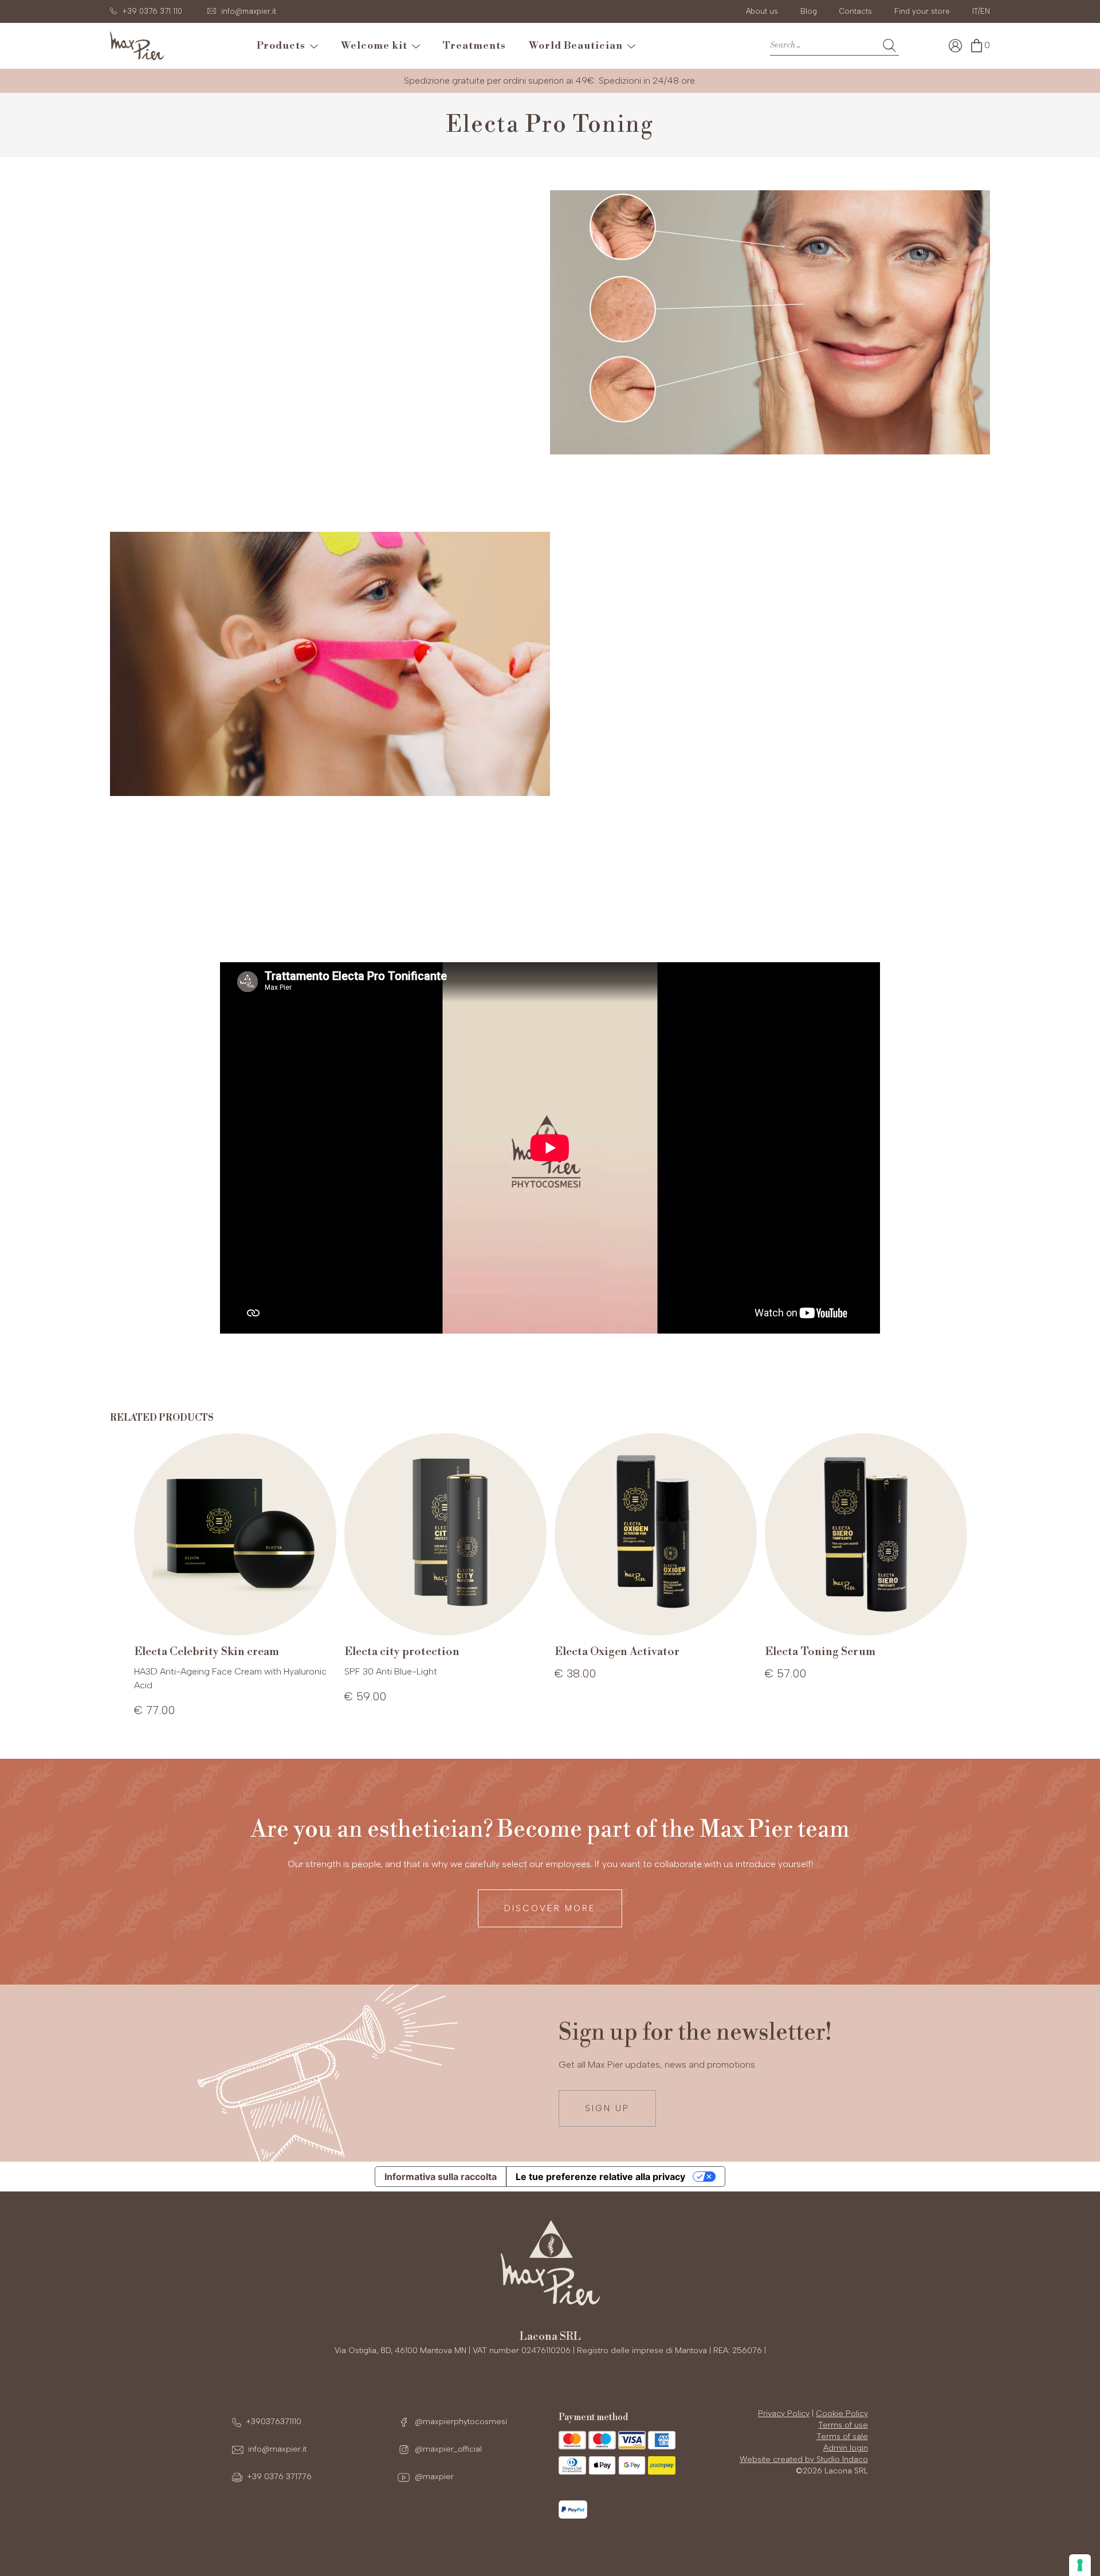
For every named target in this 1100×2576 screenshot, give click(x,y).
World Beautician (578, 46)
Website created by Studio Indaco (804, 2459)
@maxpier (433, 2477)
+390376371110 (274, 2422)
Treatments (474, 46)
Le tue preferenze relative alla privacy (600, 2177)
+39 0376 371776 (279, 2477)
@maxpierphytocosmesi (460, 2422)
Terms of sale (842, 2436)
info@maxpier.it (277, 2449)
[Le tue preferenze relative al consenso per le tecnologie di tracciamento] (1080, 2565)
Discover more (550, 1908)
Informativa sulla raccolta (441, 2177)
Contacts (856, 11)
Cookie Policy (842, 2414)
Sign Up (607, 2108)
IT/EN (981, 11)
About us (762, 11)
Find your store (922, 11)
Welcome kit (376, 46)
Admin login (846, 2448)
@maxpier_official (447, 2449)
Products (283, 46)
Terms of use (843, 2425)
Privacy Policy (784, 2414)
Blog (809, 11)
